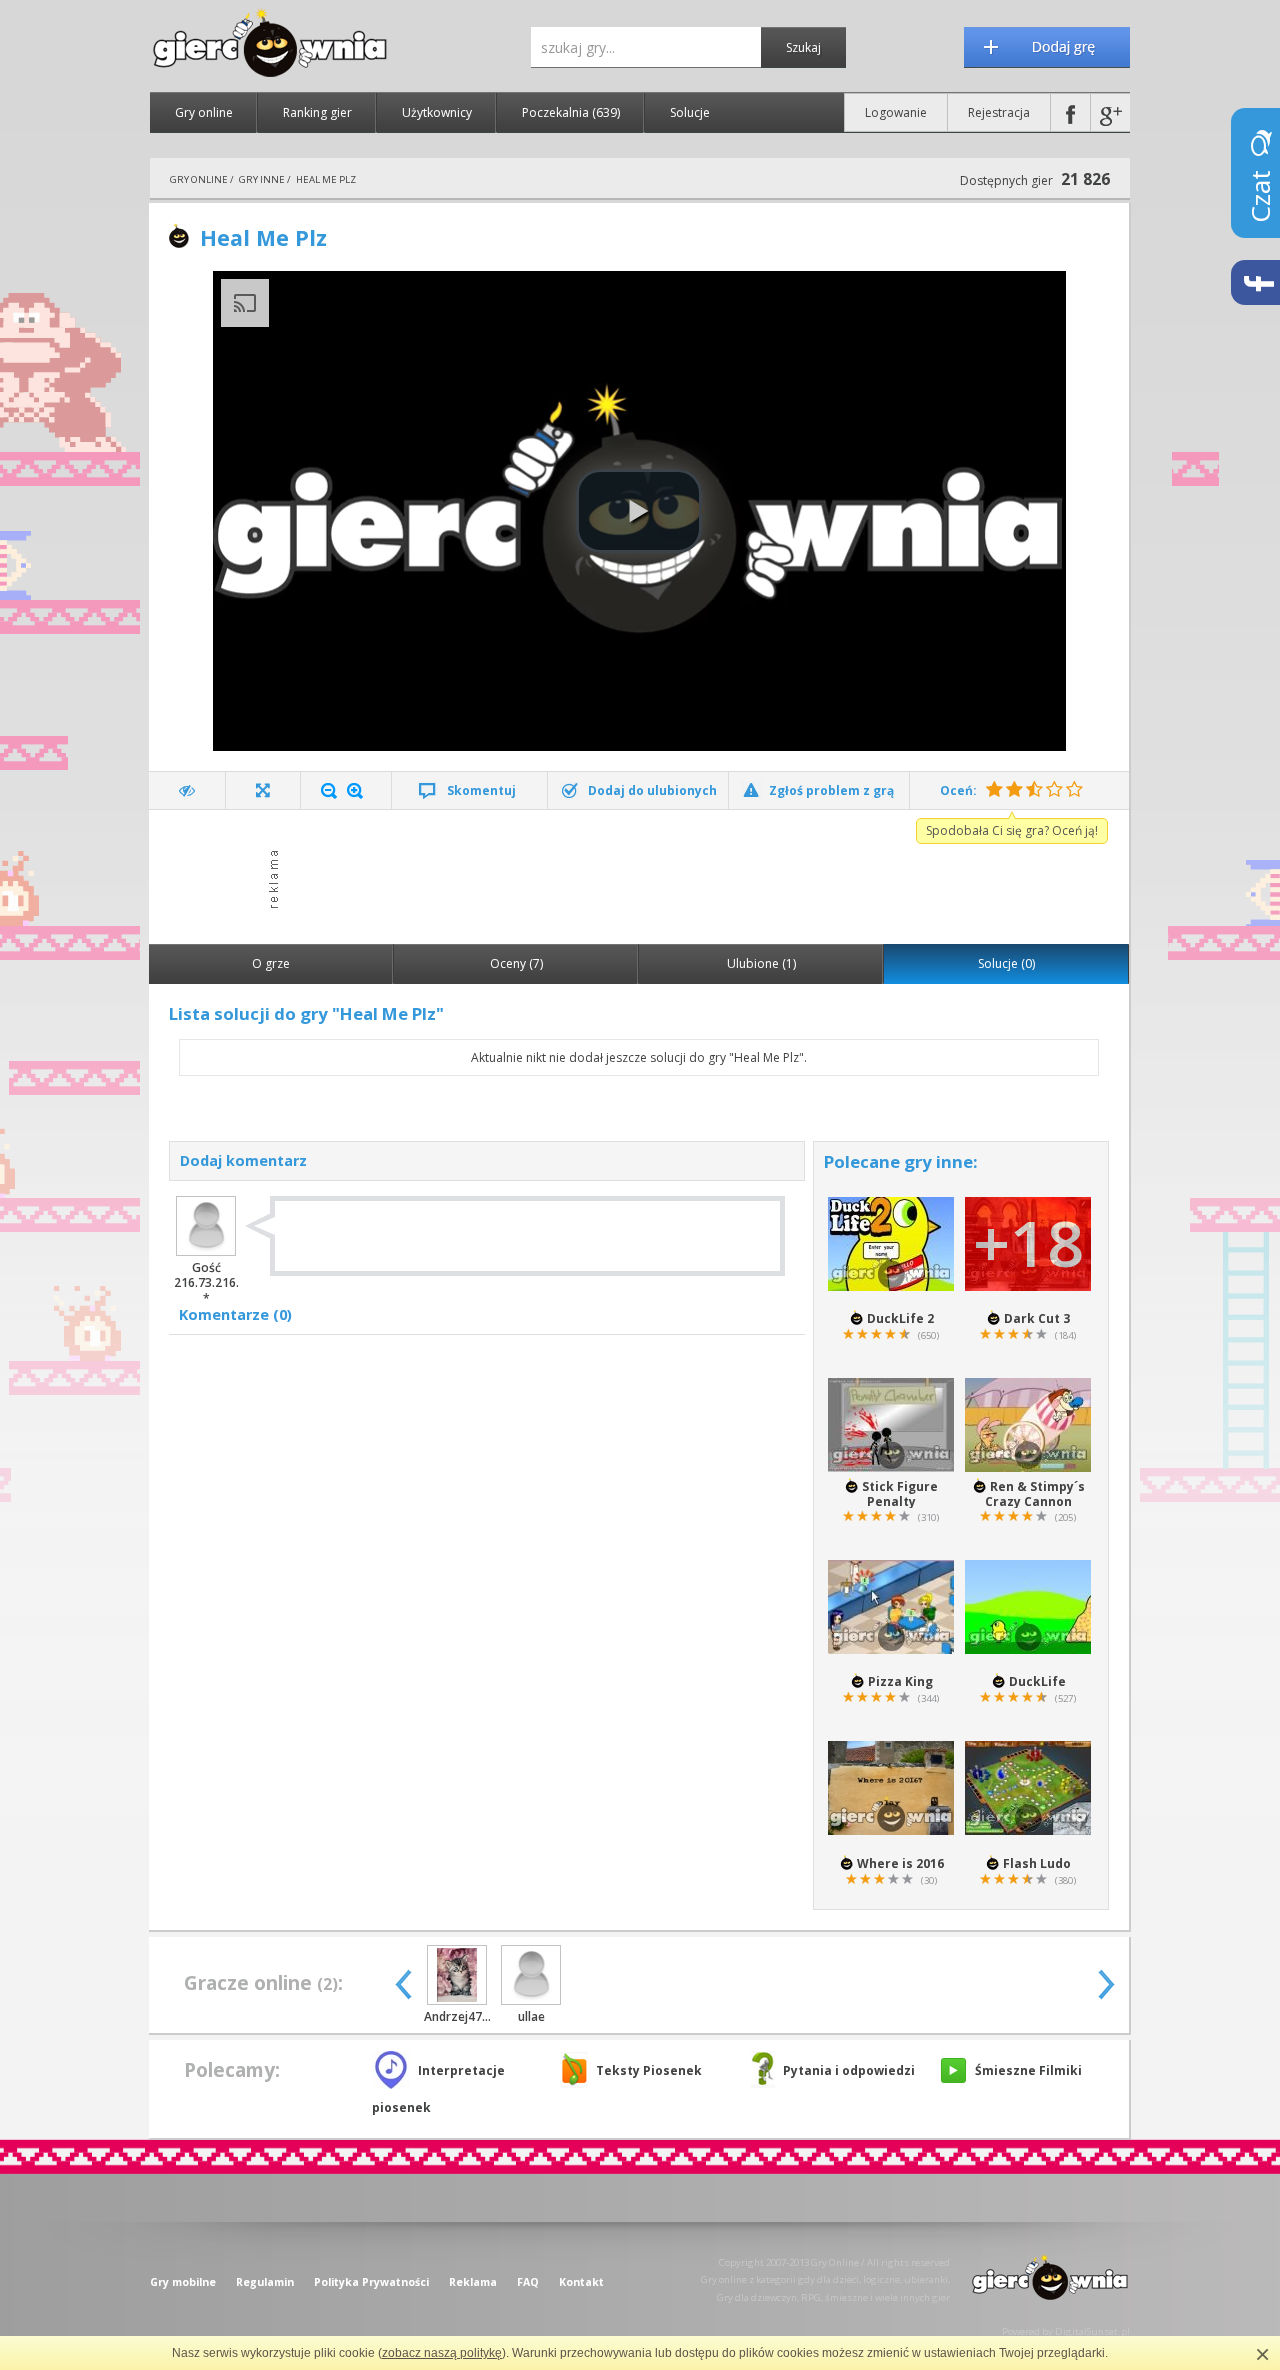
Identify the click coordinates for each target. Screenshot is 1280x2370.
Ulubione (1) (761, 963)
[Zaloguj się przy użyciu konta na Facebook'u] (1070, 112)
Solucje (690, 112)
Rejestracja (999, 112)
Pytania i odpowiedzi (849, 2070)
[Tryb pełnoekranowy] (263, 790)
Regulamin (265, 2282)
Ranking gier (317, 112)
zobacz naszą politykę (442, 2353)
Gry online (204, 112)
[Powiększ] (355, 791)
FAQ (528, 2282)
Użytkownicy (437, 112)
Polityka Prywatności (371, 2282)
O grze (271, 963)
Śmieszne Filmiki (1028, 2070)
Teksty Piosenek (649, 2070)
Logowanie (896, 112)
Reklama (473, 2282)
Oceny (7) (516, 963)
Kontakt (581, 2282)
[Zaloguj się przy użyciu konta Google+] (1110, 112)
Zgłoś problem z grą (831, 790)
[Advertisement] (645, 875)
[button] (639, 511)
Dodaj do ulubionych (652, 790)
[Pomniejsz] (329, 791)
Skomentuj (481, 790)
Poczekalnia (571, 112)
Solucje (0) (1006, 963)
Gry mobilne (183, 2282)
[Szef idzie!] (187, 790)
